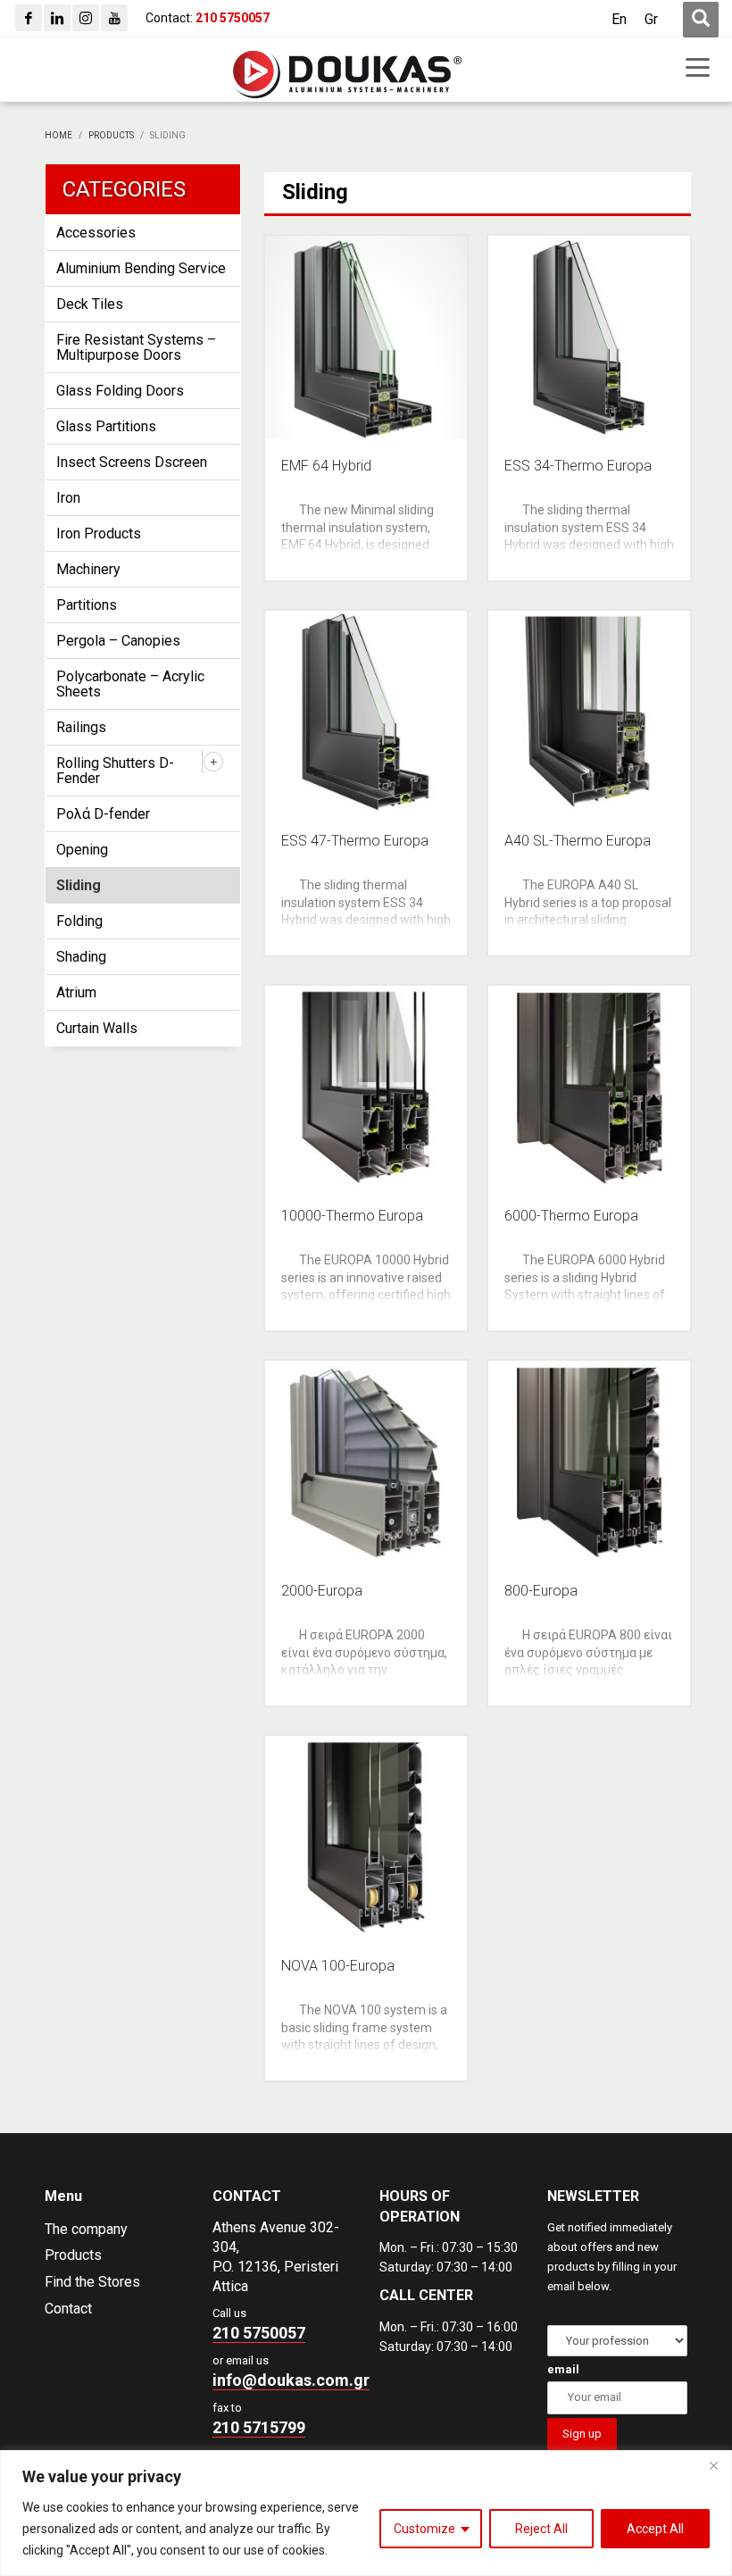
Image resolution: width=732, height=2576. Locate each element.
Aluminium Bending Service (141, 268)
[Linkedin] (57, 18)
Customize (424, 2529)
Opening (82, 850)
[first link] (701, 20)
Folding (79, 921)
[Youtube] (114, 18)
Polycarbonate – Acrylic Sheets (130, 684)
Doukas (25, 2118)
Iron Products (99, 534)
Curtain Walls (97, 1028)
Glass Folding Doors (120, 391)
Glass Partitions (106, 426)
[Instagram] (86, 18)
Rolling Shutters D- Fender (115, 771)
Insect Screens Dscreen (132, 462)
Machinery (88, 569)
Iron (68, 498)
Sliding (79, 885)
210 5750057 (259, 2333)
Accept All (655, 2529)
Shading (81, 957)
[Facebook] (29, 18)
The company (86, 2229)
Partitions (87, 605)
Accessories (96, 233)
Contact (68, 2309)
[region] (366, 2513)
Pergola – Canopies (118, 641)
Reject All (541, 2529)
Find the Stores (92, 2282)
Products (73, 2255)
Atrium (76, 992)
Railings (81, 727)
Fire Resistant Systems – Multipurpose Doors (136, 347)
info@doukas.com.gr (291, 2380)
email (563, 2369)
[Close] (713, 2465)
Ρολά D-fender (103, 814)
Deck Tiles (90, 304)
